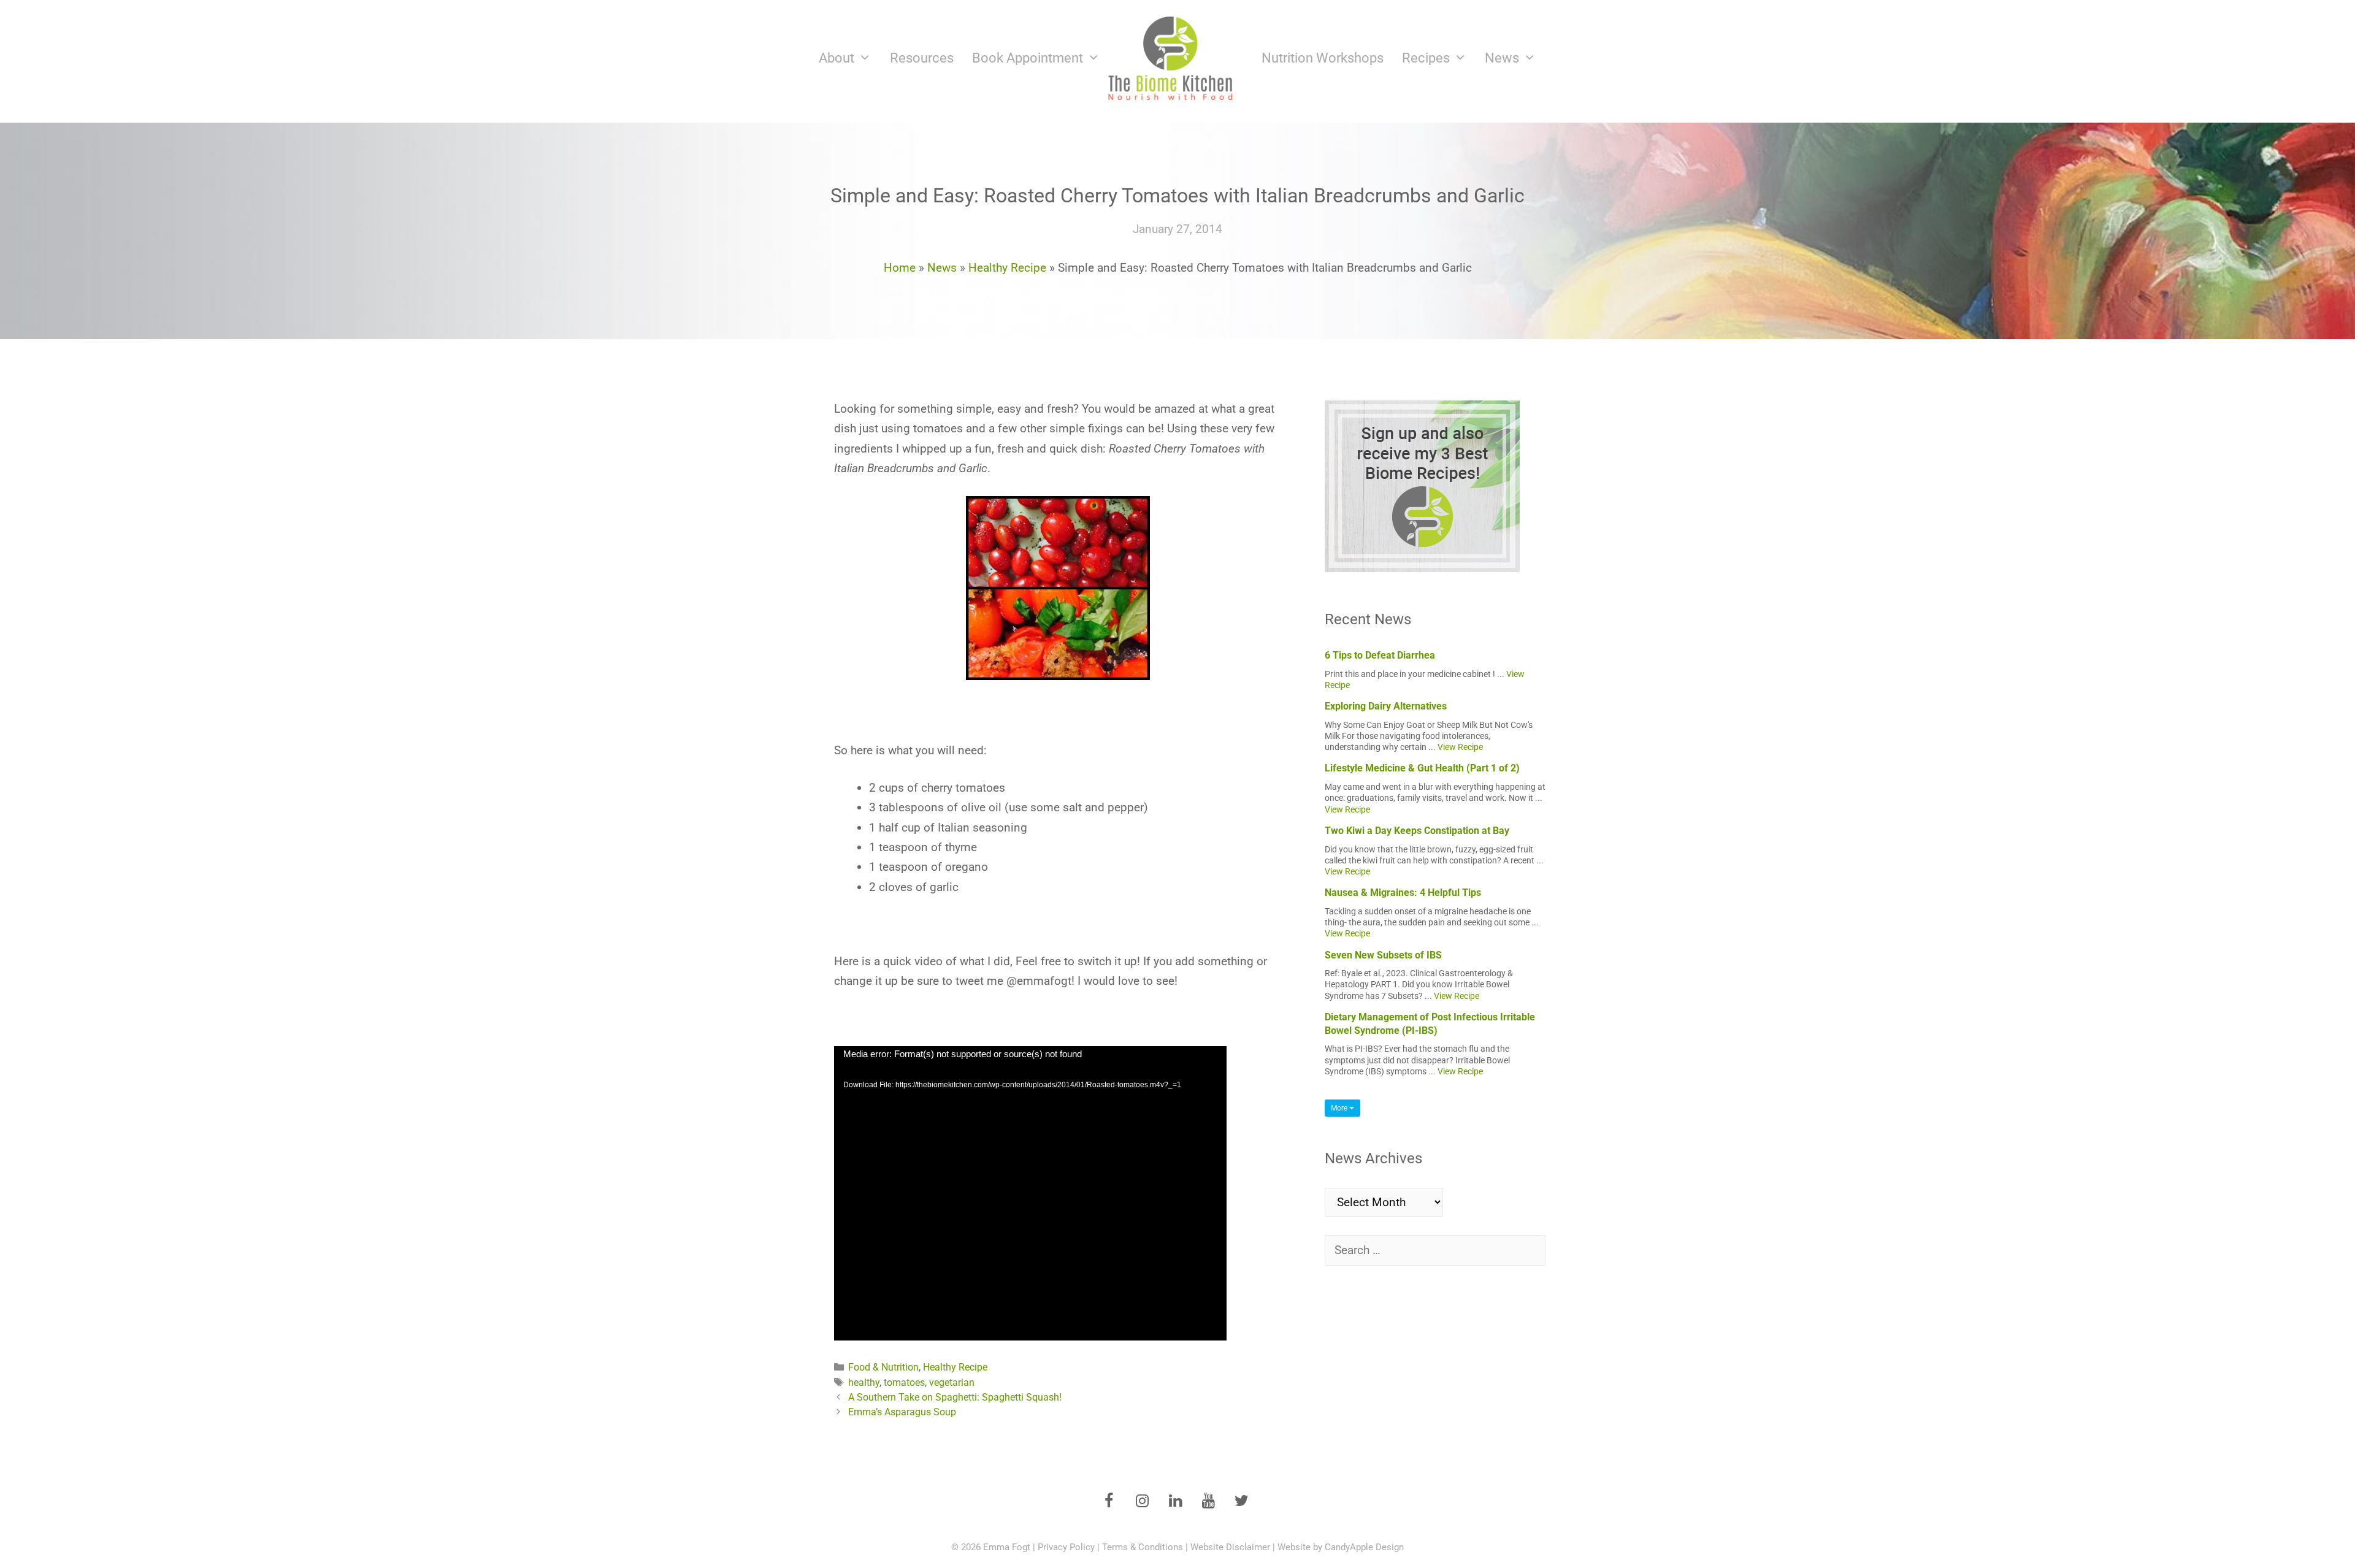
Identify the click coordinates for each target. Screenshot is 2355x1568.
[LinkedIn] (1175, 1502)
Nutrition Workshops (1323, 58)
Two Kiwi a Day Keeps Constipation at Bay (1417, 831)
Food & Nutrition (883, 1367)
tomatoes (904, 1383)
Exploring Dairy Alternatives (1386, 706)
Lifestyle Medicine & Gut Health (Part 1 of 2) (1422, 768)
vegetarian (952, 1383)
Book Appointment (1028, 58)
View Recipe (1460, 747)
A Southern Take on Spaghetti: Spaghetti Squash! (955, 1397)
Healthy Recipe (1007, 268)
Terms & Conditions (1143, 1547)
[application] (1030, 1193)
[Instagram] (1142, 1502)
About (837, 58)
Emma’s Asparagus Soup (902, 1412)
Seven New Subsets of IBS (1383, 955)
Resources (922, 58)
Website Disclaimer (1230, 1547)
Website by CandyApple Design (1341, 1547)
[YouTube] (1208, 1502)
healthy (864, 1383)
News (1502, 58)
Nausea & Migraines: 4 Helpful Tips (1403, 893)
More (1340, 1108)
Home (900, 268)
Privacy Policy (1066, 1547)
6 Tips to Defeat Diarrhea (1380, 655)
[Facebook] (1109, 1502)
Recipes (1426, 58)
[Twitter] (1241, 1502)
